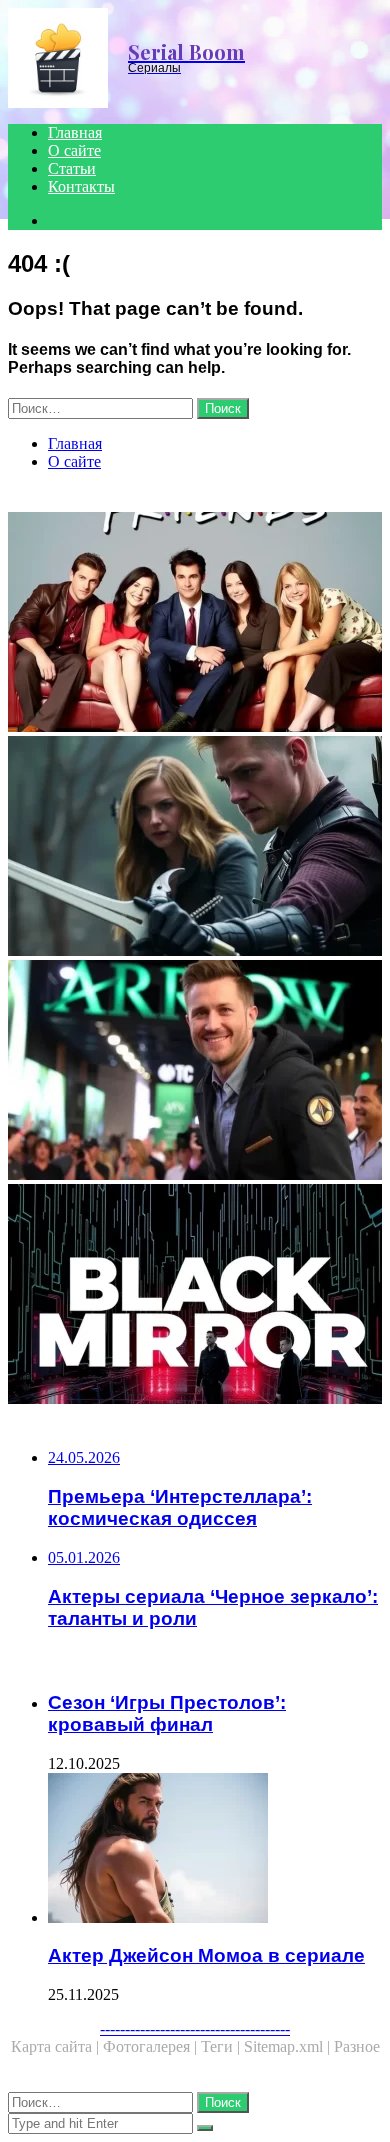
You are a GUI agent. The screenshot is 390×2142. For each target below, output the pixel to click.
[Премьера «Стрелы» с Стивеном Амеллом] (195, 1072)
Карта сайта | (57, 2046)
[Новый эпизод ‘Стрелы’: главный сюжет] (195, 848)
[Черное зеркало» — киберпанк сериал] (195, 1296)
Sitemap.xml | (289, 2046)
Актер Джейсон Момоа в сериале (206, 1955)
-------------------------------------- (195, 2028)
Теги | (222, 2046)
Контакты (81, 186)
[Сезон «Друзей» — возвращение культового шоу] (195, 624)
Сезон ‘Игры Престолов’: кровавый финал (167, 1713)
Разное (357, 2046)
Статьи (72, 168)
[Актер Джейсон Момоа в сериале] (215, 1850)
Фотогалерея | (152, 2046)
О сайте (74, 150)
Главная (75, 132)
